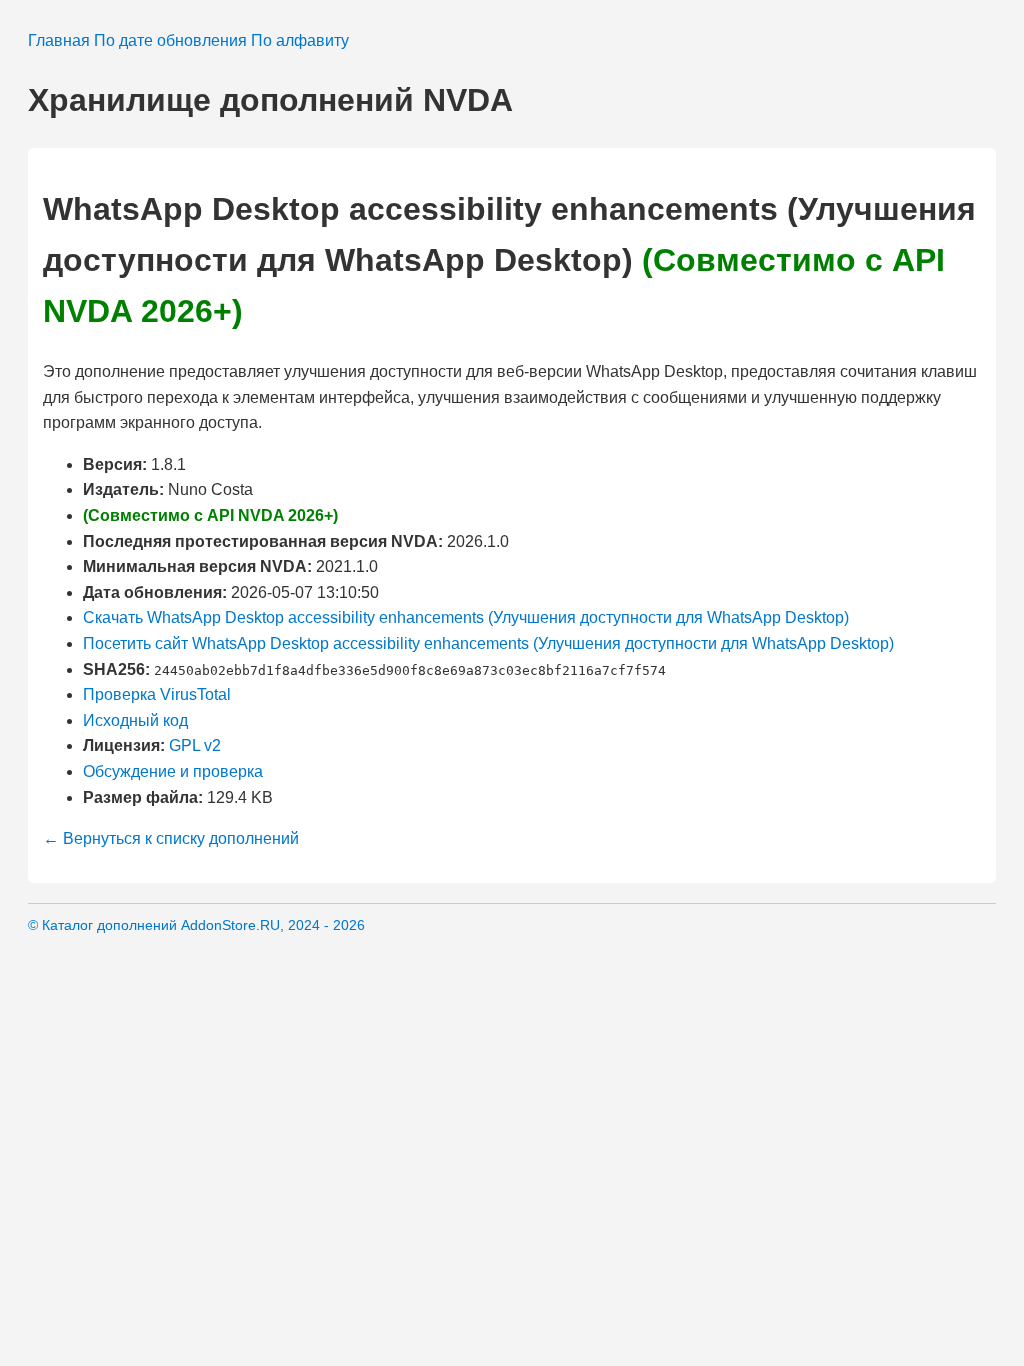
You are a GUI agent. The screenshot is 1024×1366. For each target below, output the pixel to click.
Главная (59, 40)
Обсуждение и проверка (173, 771)
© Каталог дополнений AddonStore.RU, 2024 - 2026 (196, 925)
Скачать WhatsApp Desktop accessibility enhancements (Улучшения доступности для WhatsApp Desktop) (466, 617)
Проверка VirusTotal (157, 694)
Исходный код (135, 720)
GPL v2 (195, 745)
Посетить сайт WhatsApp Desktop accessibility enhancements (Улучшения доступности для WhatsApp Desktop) (488, 643)
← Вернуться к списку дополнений (171, 838)
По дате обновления (170, 40)
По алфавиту (300, 40)
